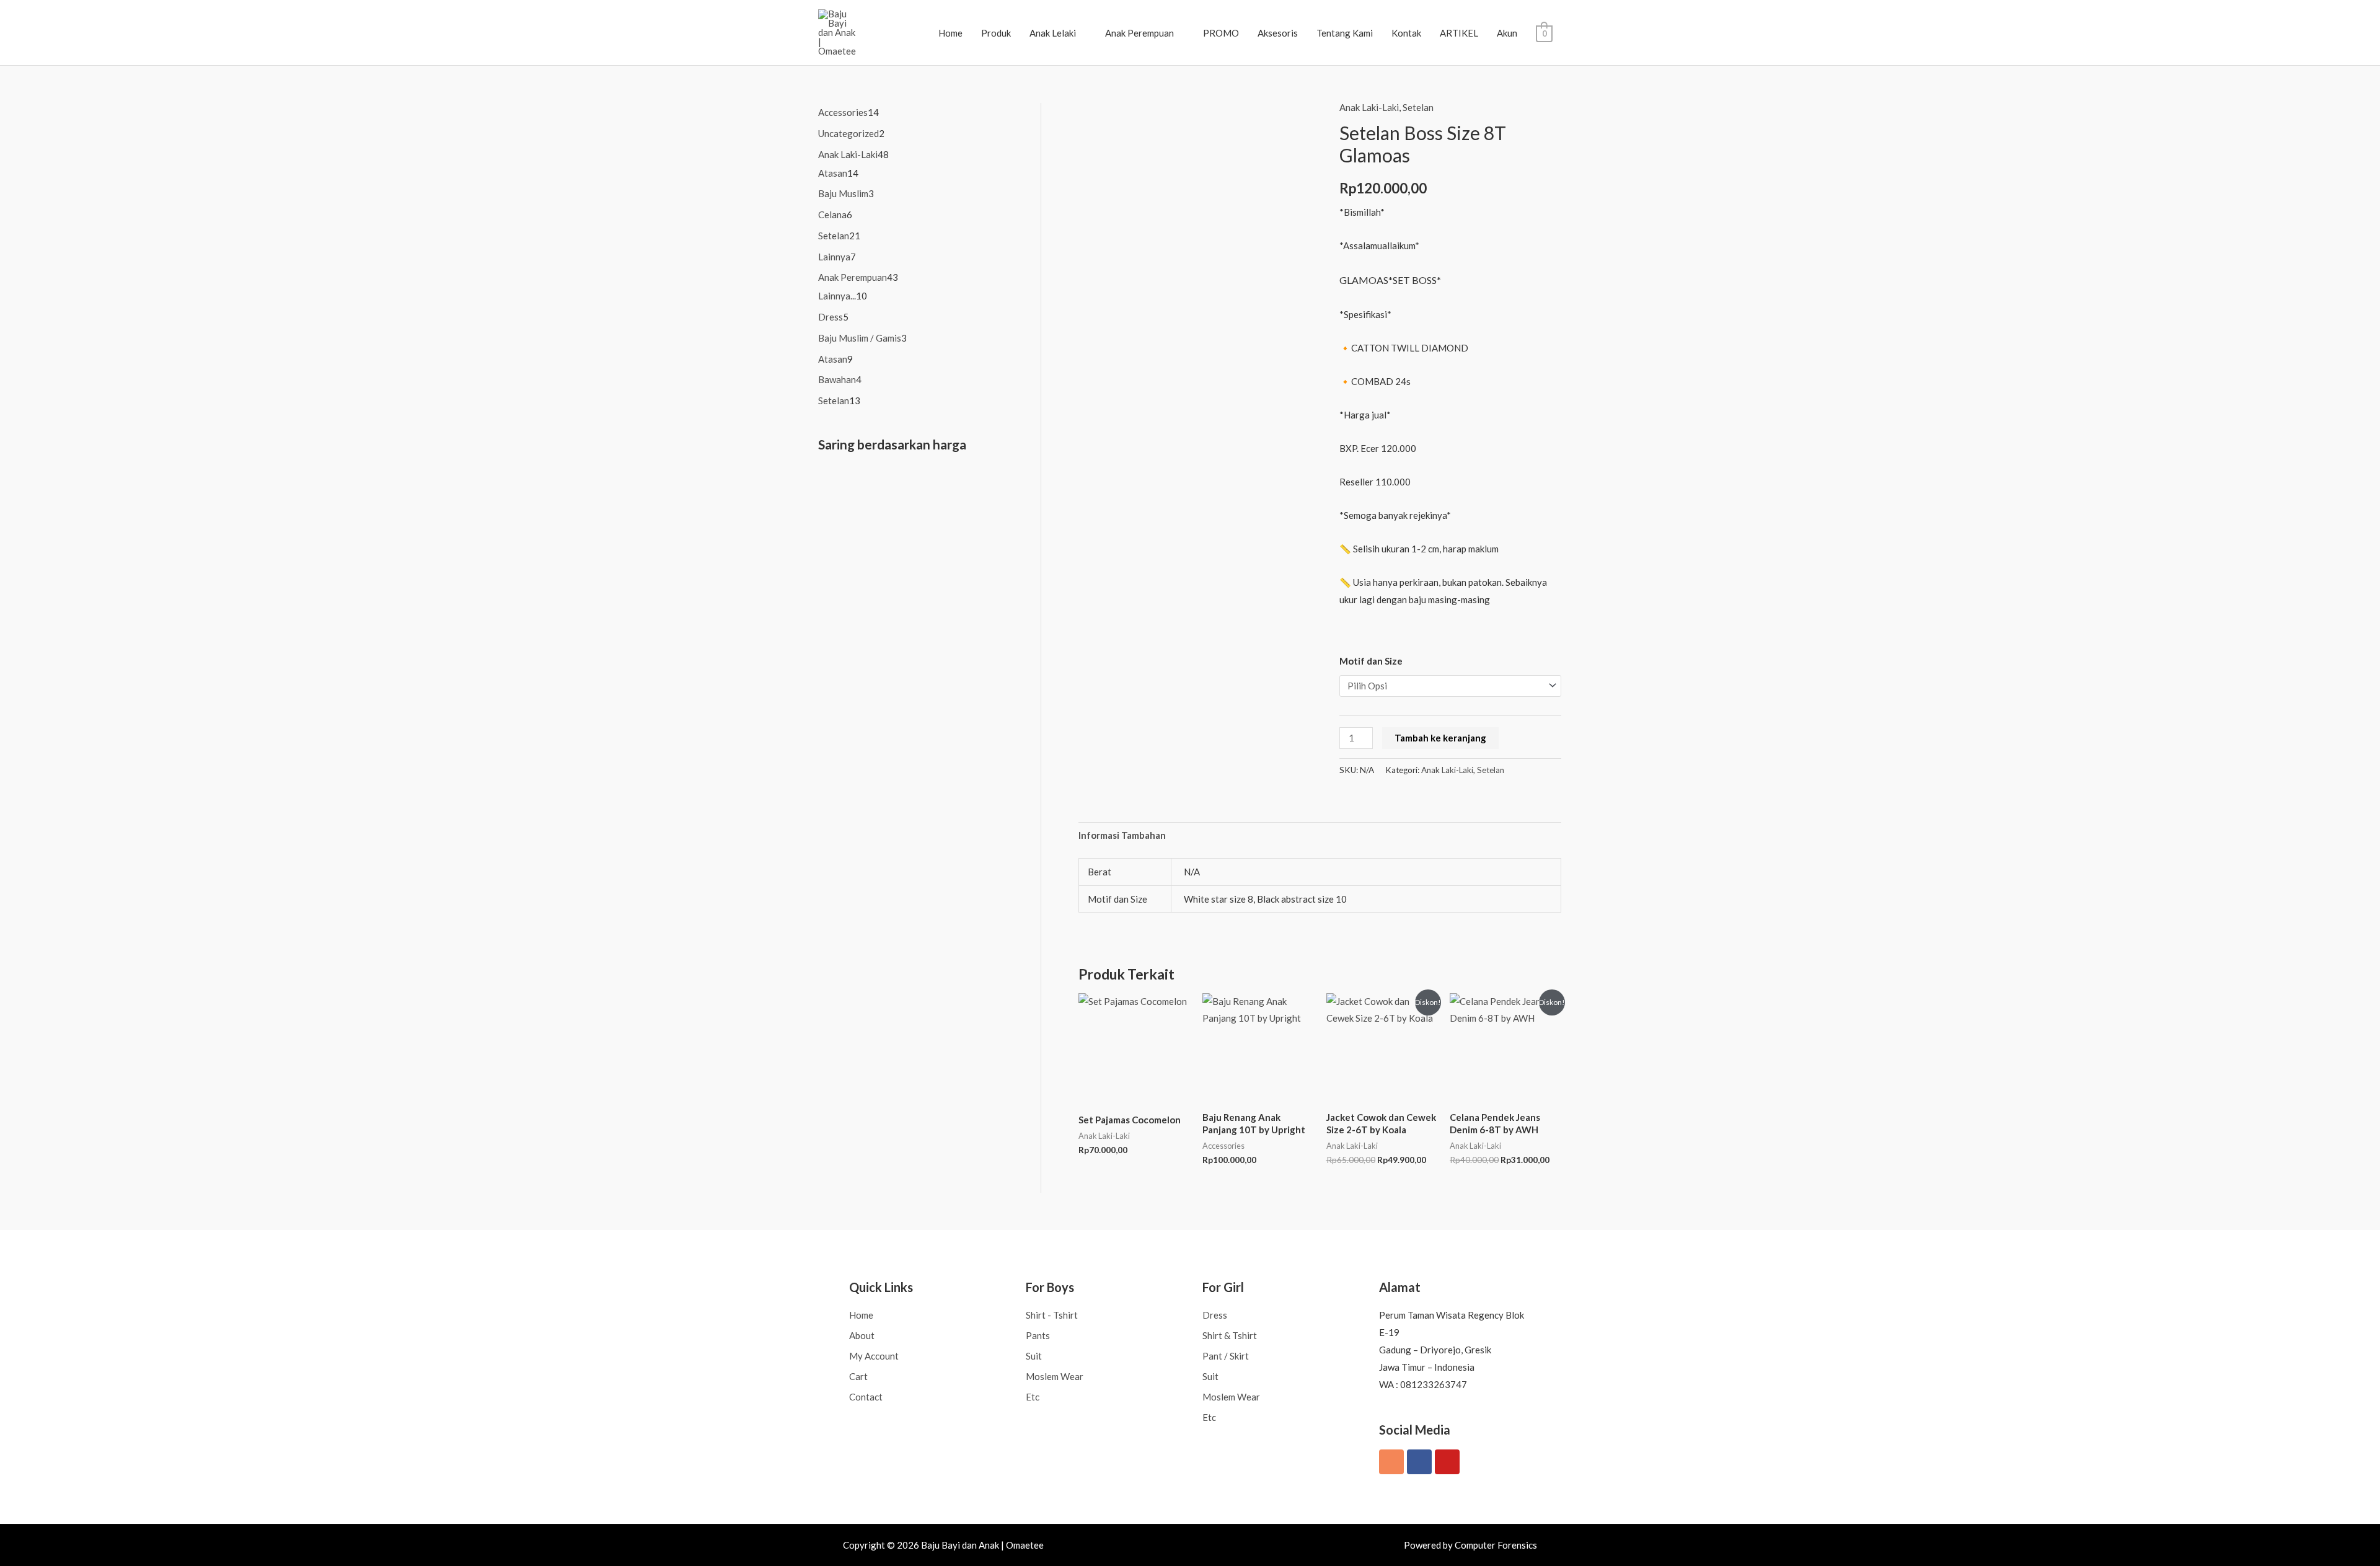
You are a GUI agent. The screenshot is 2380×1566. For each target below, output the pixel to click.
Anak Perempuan (1139, 33)
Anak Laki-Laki (1369, 107)
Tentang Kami (1345, 33)
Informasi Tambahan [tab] (1122, 835)
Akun (1507, 33)
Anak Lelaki (1053, 33)
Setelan (1418, 107)
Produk (996, 33)
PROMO (1221, 33)
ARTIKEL (1459, 33)
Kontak (1406, 33)
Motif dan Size (1371, 661)
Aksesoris (1278, 33)
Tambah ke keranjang (1440, 738)
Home (950, 33)
